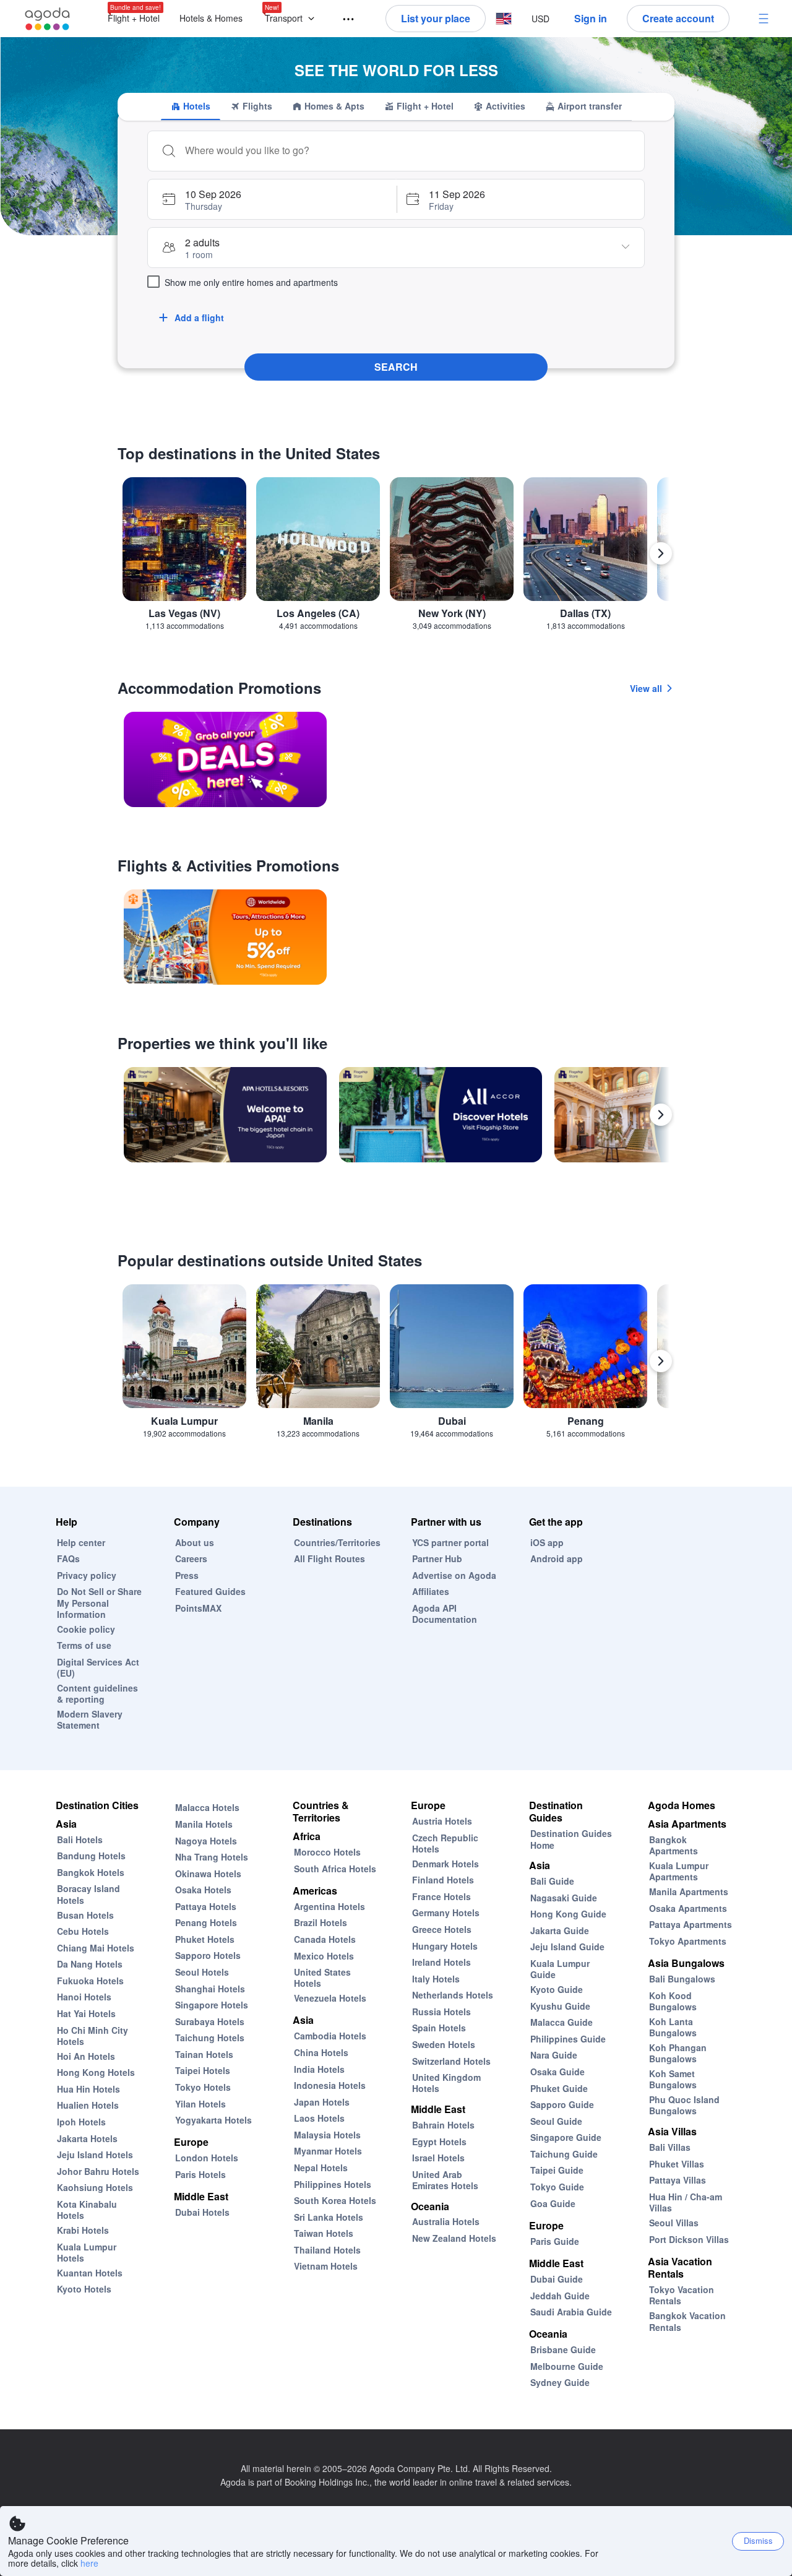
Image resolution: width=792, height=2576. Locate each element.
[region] (396, 559)
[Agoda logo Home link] (48, 19)
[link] (225, 759)
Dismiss (758, 2540)
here (89, 2563)
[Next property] (661, 1115)
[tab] (191, 106)
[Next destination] (661, 553)
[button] (292, 19)
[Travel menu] (343, 19)
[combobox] (408, 150)
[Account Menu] (764, 19)
